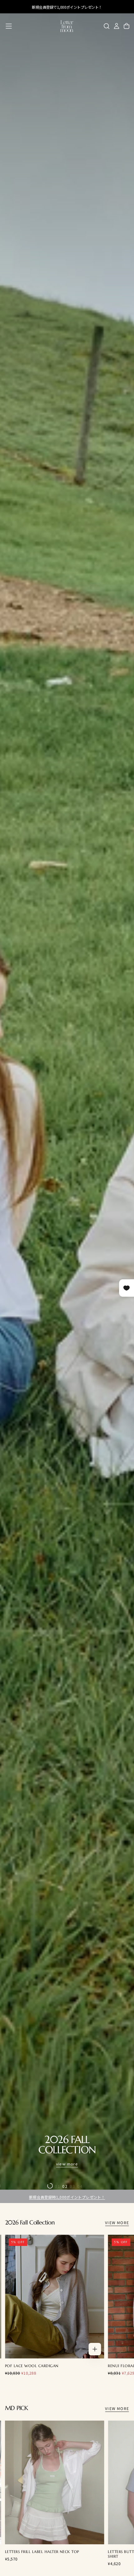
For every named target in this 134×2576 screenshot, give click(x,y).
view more (67, 2164)
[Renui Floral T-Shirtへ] (55, 2297)
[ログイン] (117, 26)
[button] (9, 26)
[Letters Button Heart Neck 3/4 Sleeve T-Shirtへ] (55, 2482)
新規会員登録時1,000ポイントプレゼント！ (67, 2197)
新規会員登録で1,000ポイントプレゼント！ (67, 7)
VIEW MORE (117, 2222)
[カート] (127, 26)
